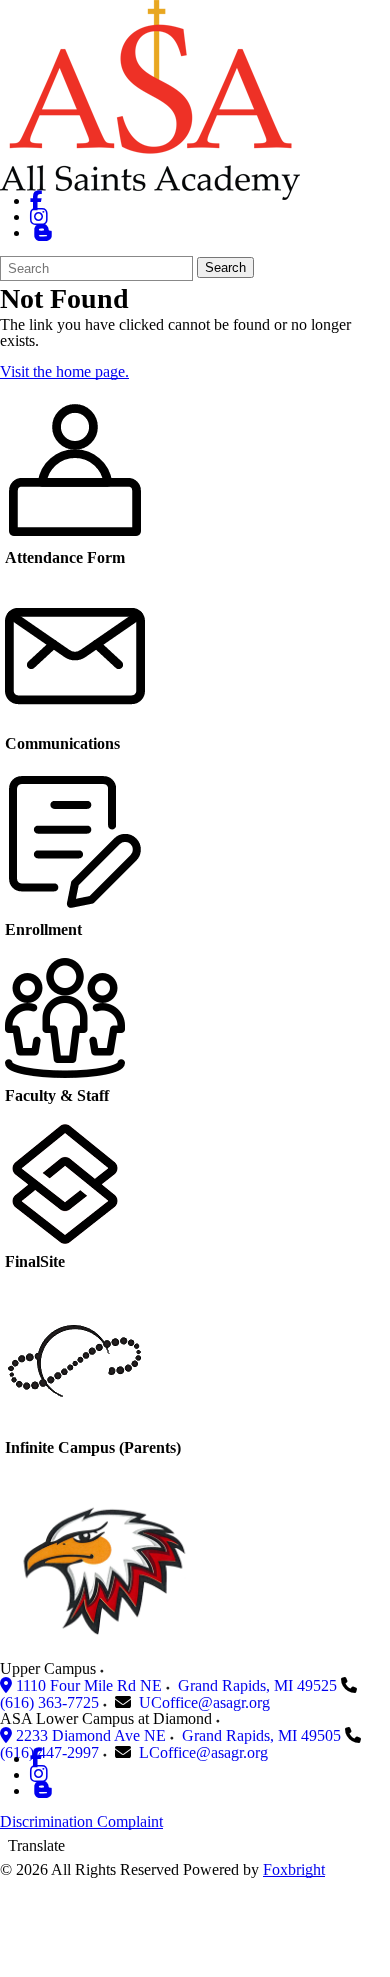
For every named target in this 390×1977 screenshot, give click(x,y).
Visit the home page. (64, 371)
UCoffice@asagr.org (204, 1702)
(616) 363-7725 (49, 1702)
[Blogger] (42, 1790)
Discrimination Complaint (81, 1821)
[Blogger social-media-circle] (42, 232)
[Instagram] (39, 216)
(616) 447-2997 (49, 1752)
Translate (36, 1845)
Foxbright (294, 1869)
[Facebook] (36, 200)
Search (225, 267)
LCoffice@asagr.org (203, 1752)
